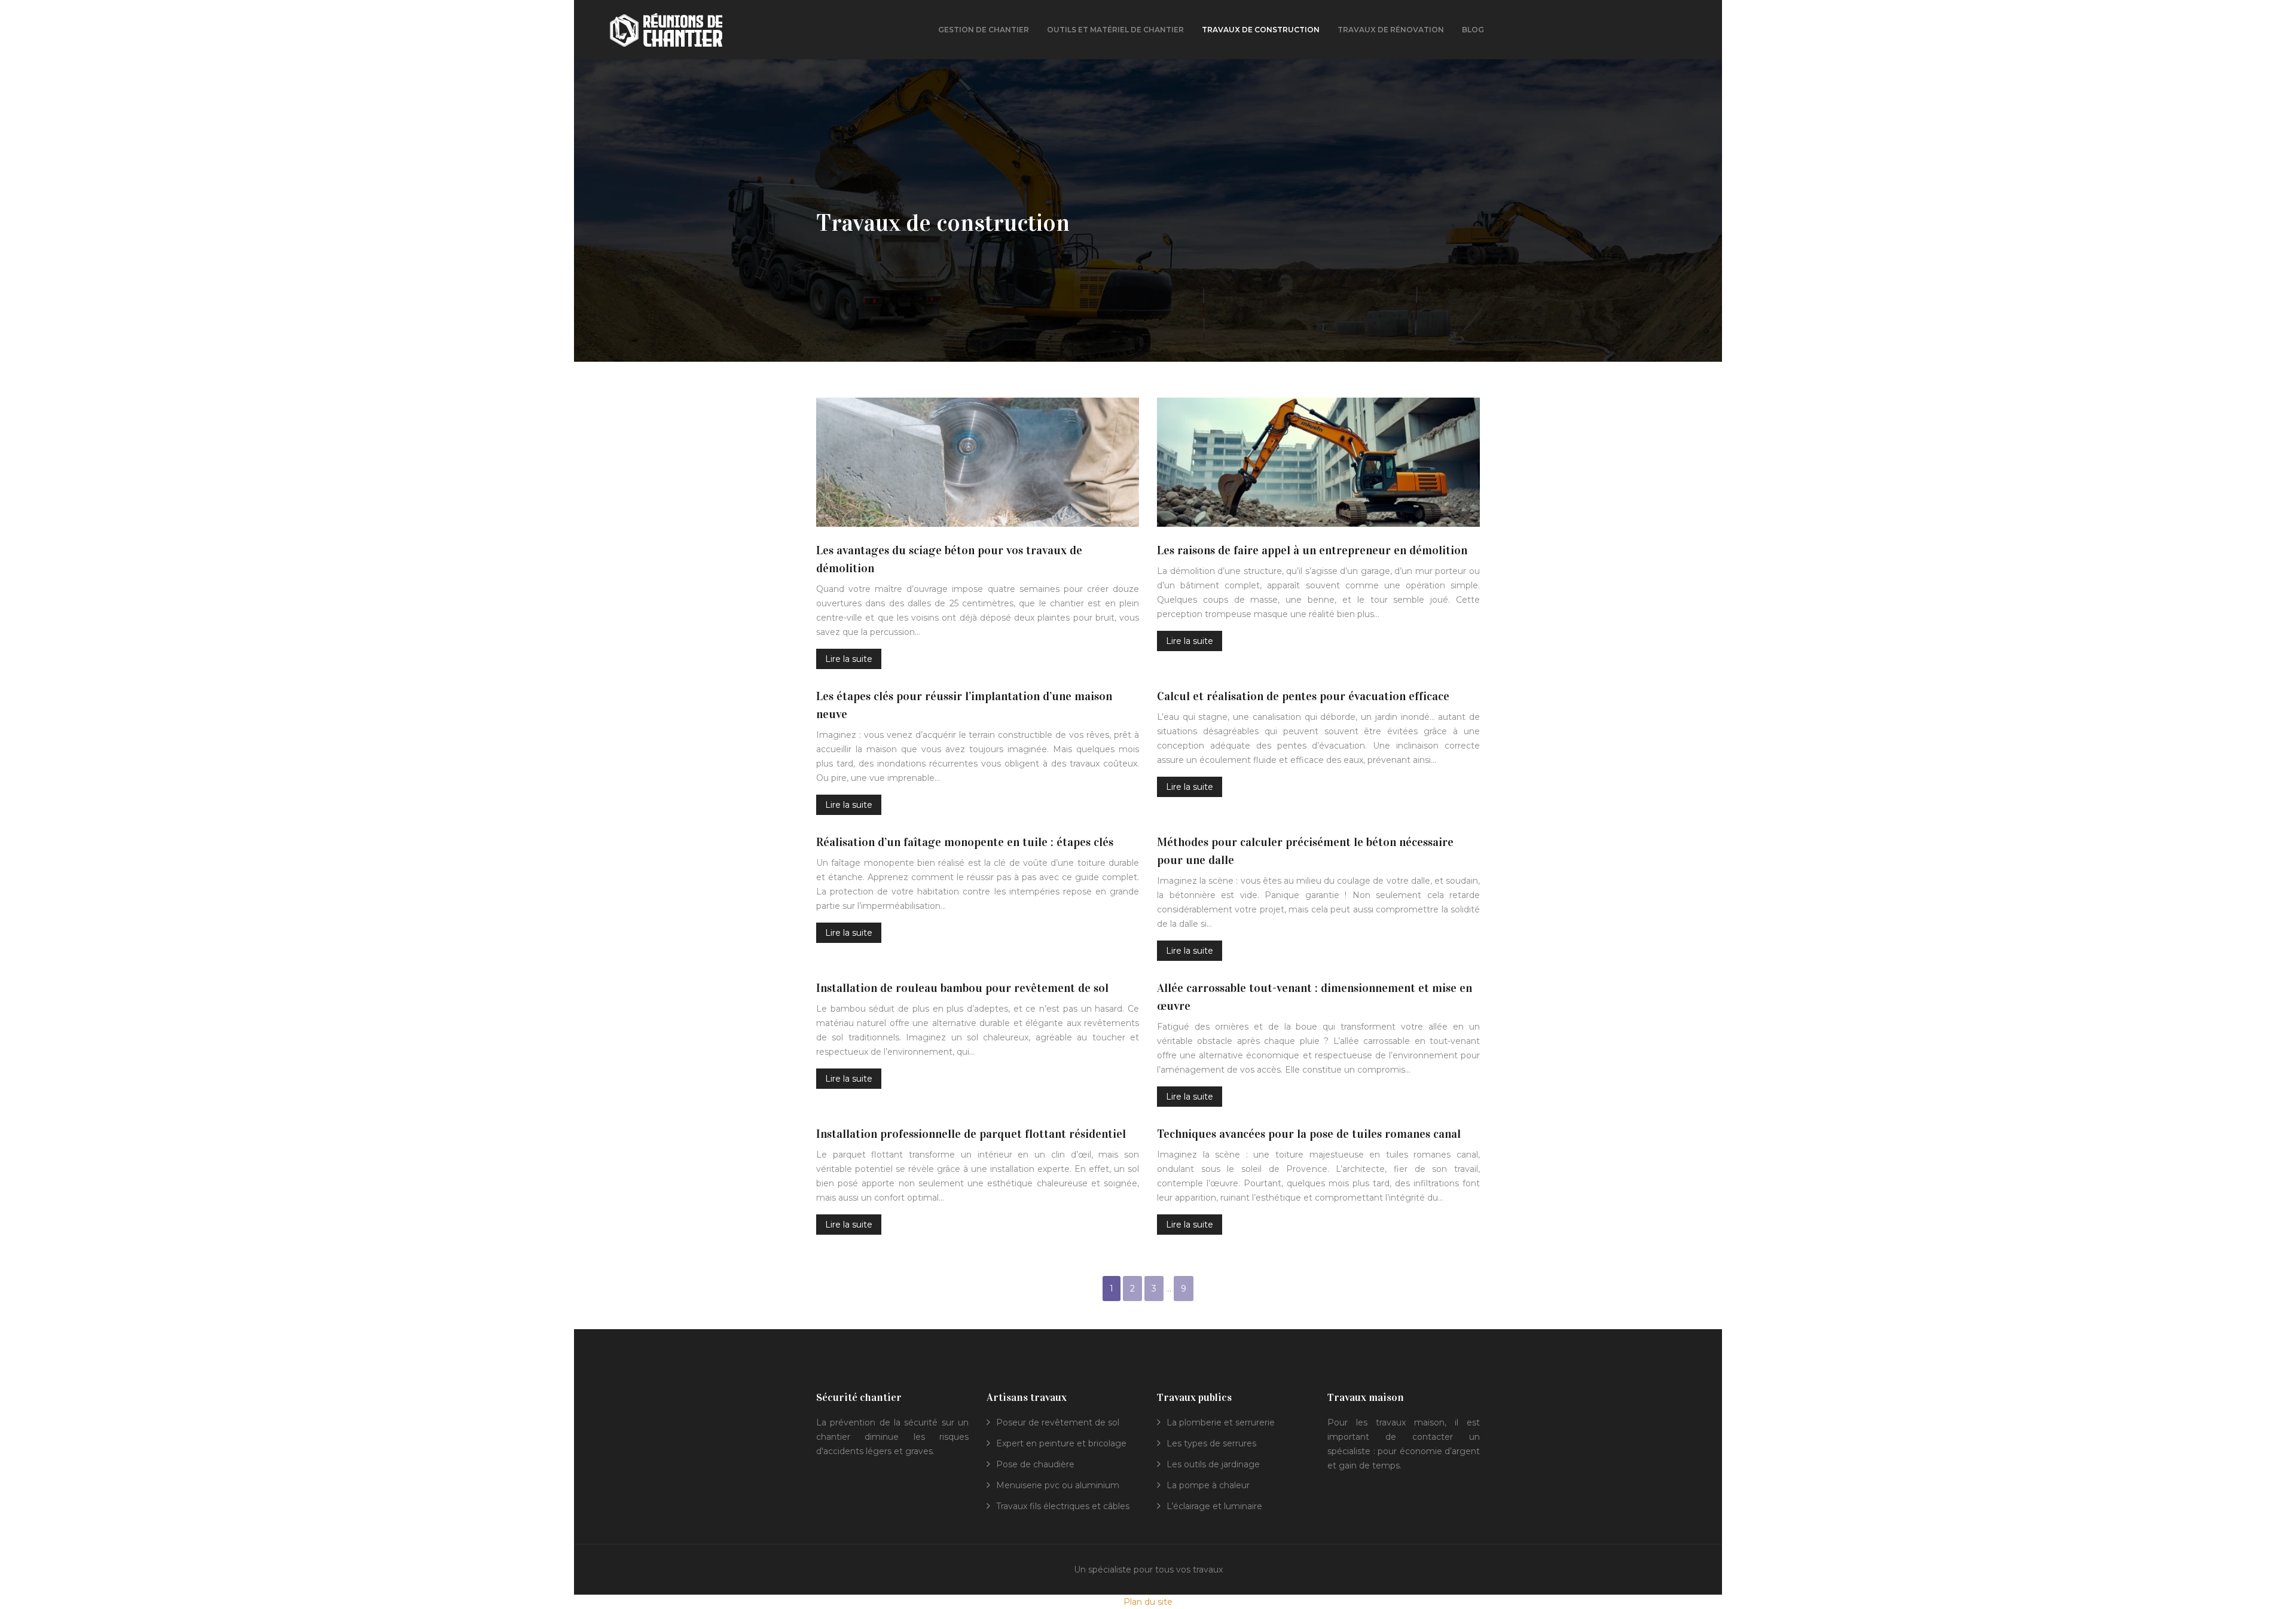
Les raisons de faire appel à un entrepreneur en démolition (1312, 550)
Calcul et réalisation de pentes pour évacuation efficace (1303, 696)
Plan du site (1148, 1602)
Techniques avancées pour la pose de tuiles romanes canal (1309, 1134)
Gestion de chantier (984, 30)
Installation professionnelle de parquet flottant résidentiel (971, 1134)
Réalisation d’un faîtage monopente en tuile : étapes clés (965, 842)
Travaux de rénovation (1391, 30)
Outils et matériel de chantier (1115, 30)
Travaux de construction (1261, 30)
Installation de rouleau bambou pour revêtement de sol (962, 988)
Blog (1473, 30)
